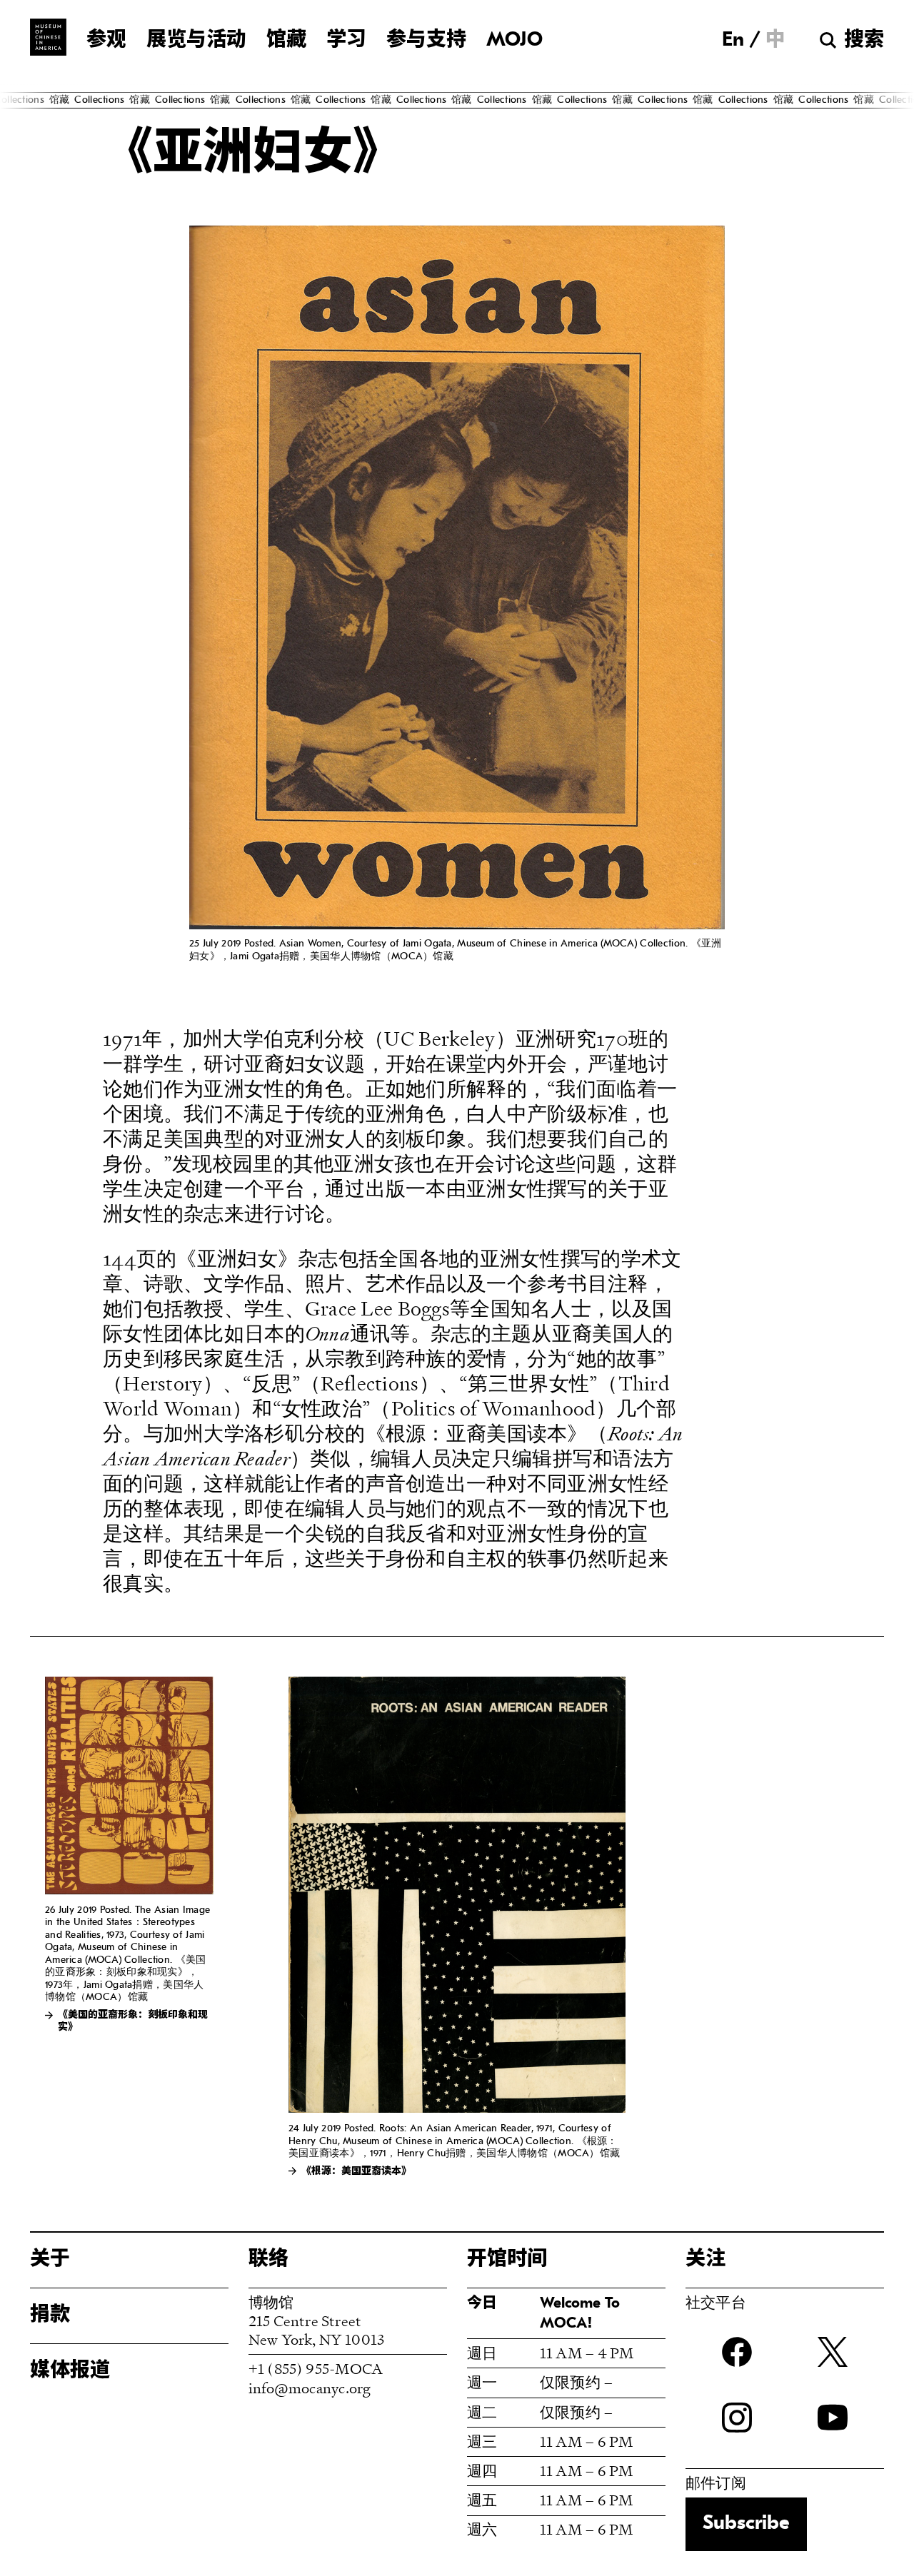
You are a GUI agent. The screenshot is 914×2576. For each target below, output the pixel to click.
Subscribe (746, 2524)
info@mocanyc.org (310, 2388)
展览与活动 (196, 41)
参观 (106, 41)
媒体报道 (70, 2371)
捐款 (50, 2315)
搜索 (864, 41)
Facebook (737, 2352)
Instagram (737, 2418)
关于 (50, 2260)
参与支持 (426, 41)
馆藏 (286, 41)
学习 (346, 41)
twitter (833, 2352)
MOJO (514, 41)
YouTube (833, 2418)
